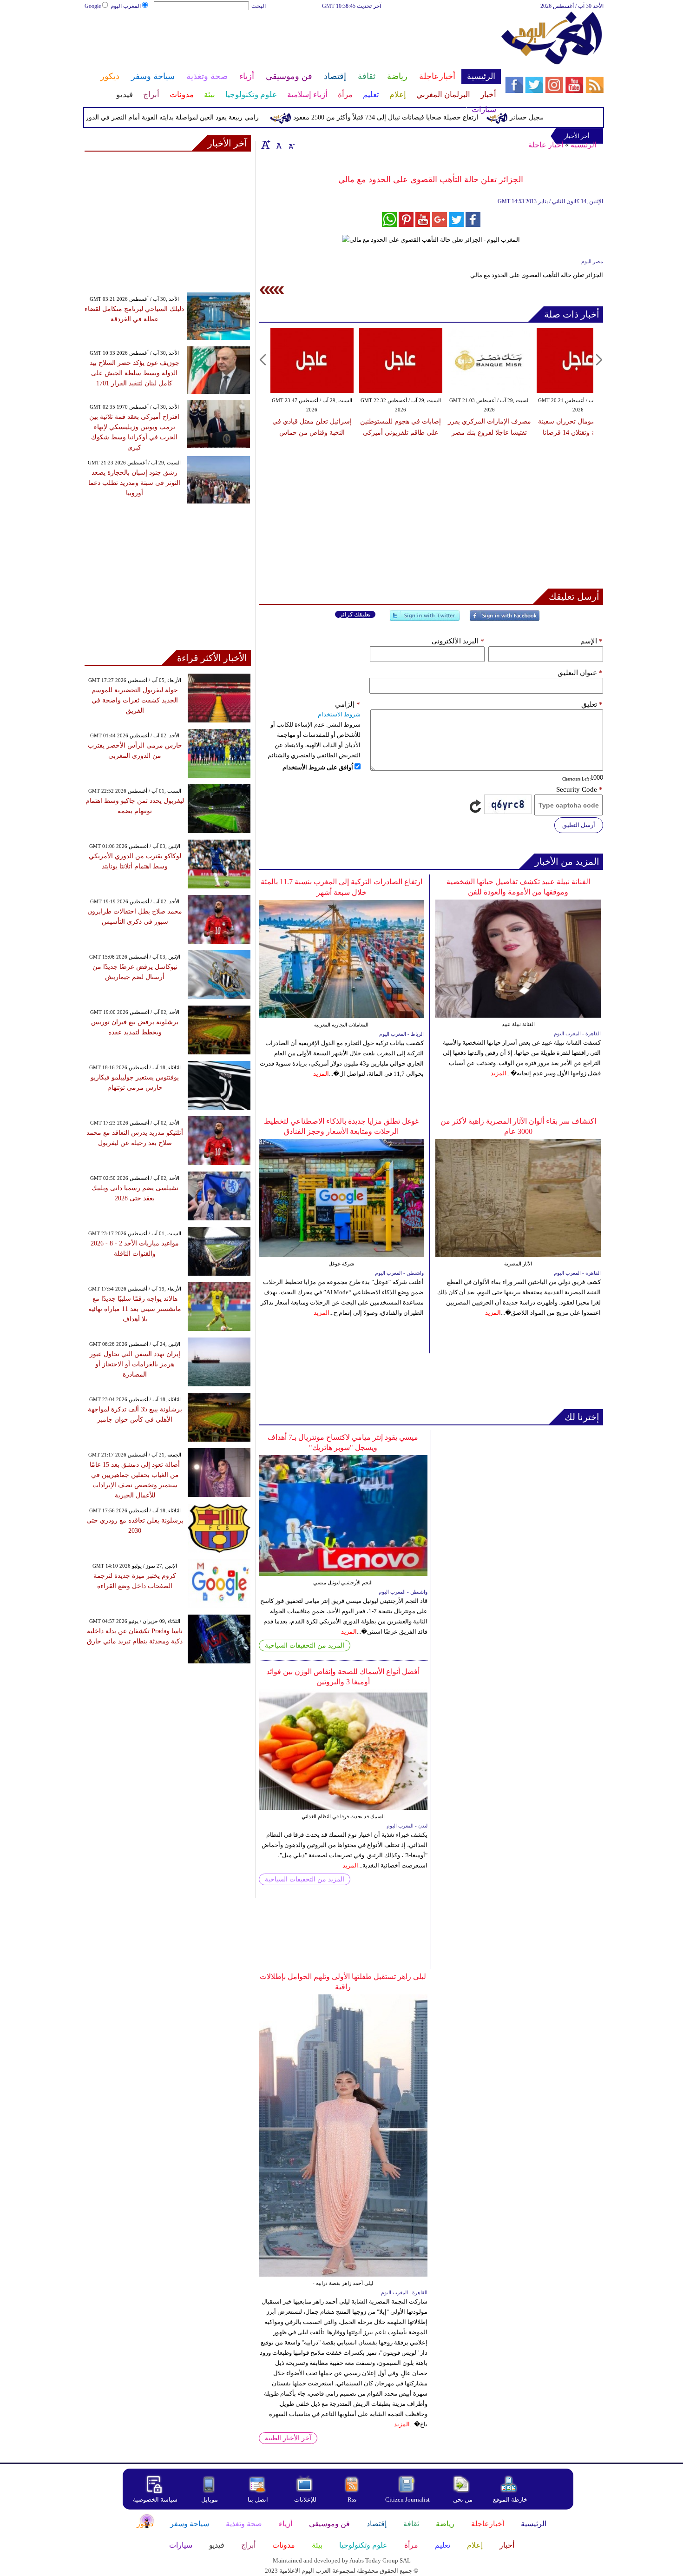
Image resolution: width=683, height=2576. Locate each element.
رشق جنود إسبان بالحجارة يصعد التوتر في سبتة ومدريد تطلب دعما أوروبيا (134, 483)
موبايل (210, 2500)
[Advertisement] (292, 41)
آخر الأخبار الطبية (288, 2438)
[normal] (278, 145)
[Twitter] (425, 619)
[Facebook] (505, 619)
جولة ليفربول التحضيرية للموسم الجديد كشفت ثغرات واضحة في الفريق (135, 700)
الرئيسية (583, 145)
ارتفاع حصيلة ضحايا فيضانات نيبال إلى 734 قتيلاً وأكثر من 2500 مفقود (424, 117)
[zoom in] (266, 145)
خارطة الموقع (510, 2500)
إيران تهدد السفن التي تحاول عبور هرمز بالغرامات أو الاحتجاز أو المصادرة (135, 1364)
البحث (259, 6)
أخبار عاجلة (546, 145)
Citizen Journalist (407, 2500)
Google (93, 6)
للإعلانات (305, 2500)
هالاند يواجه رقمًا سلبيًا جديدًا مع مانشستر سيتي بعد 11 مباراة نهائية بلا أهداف (135, 1309)
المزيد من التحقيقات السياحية (305, 1646)
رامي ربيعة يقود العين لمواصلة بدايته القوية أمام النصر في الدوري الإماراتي (195, 117)
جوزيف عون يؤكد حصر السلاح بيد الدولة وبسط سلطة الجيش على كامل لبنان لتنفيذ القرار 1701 (135, 373)
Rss (353, 2500)
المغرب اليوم (126, 6)
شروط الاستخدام (339, 714)
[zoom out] (291, 145)
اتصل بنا (258, 2500)
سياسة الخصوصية (155, 2500)
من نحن (463, 2500)
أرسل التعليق (579, 825)
